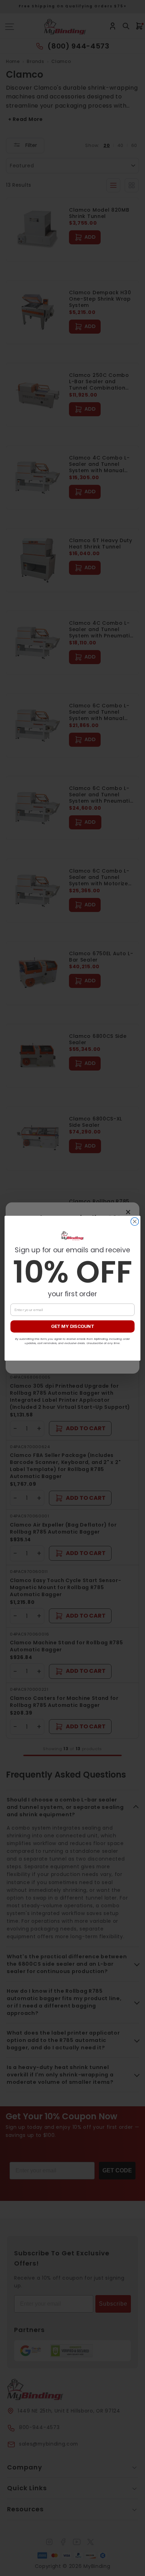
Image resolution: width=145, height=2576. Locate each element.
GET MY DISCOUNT (72, 1326)
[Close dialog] (135, 1222)
